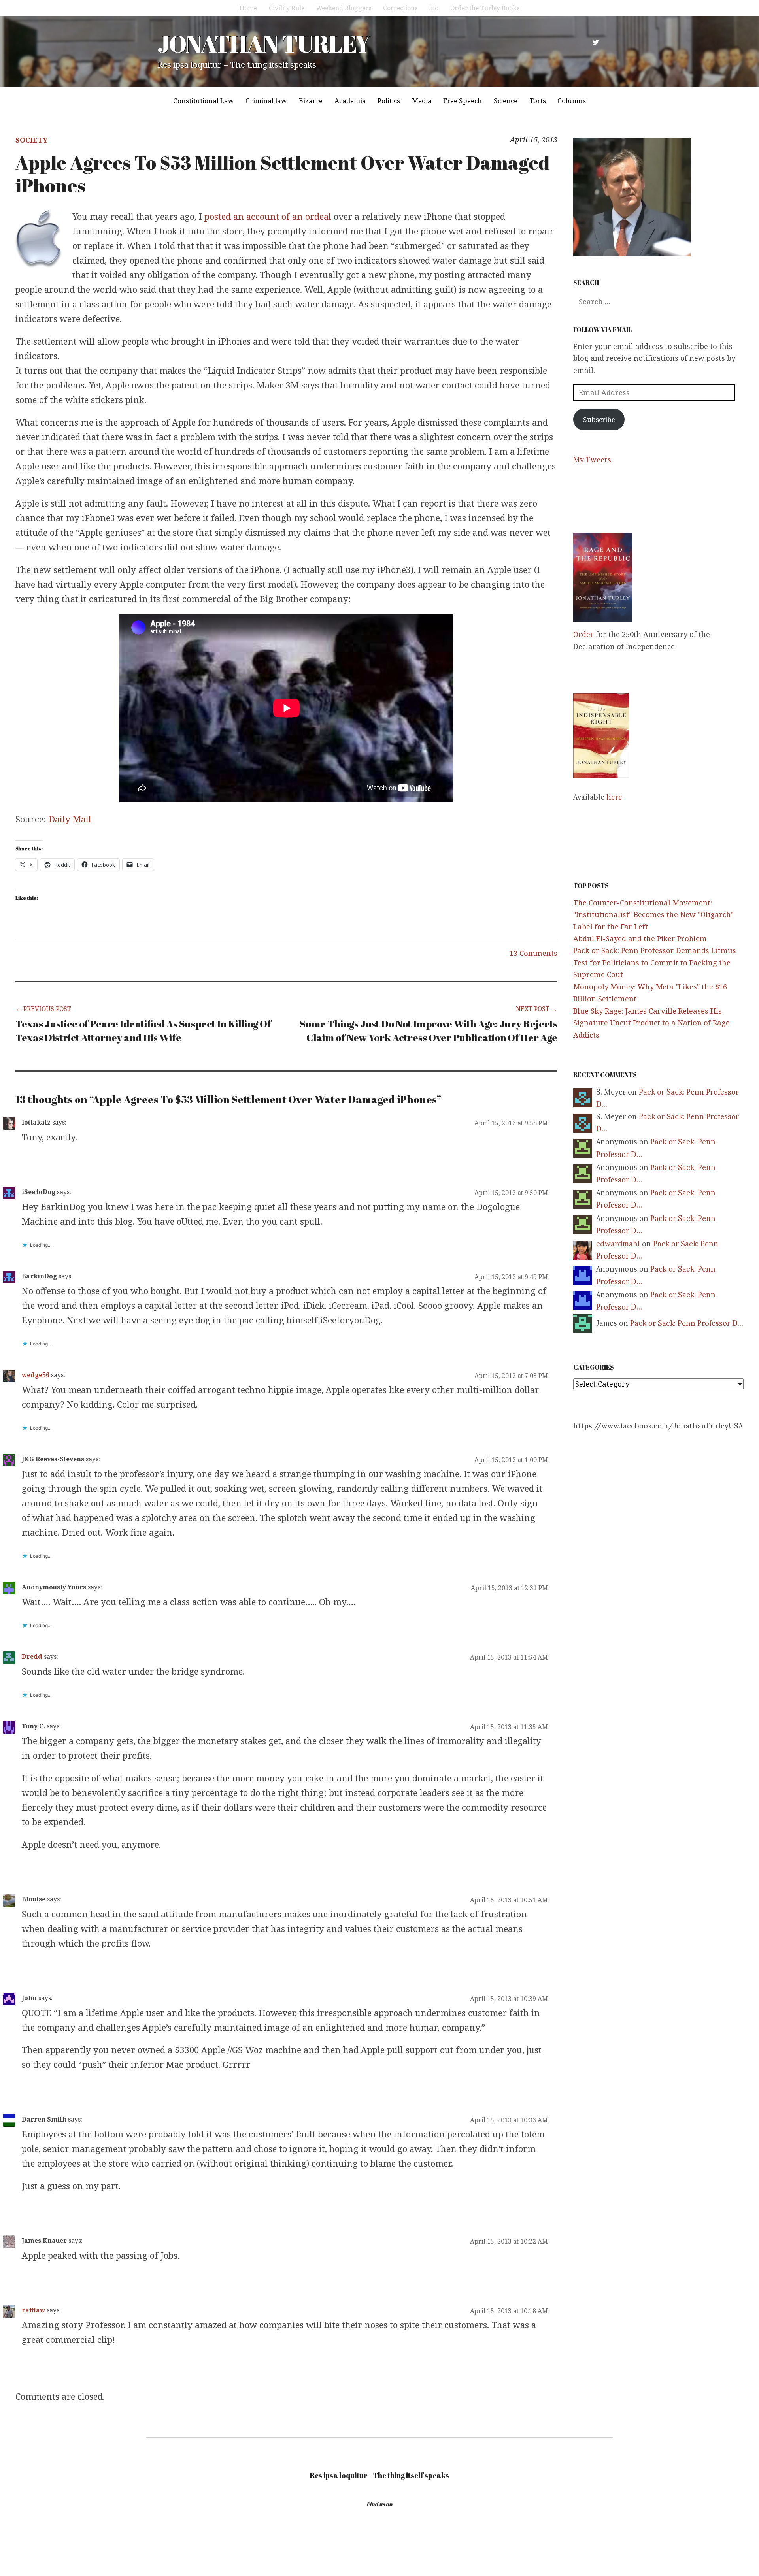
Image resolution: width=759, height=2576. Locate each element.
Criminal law (266, 101)
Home (248, 8)
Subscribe (599, 419)
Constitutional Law (204, 101)
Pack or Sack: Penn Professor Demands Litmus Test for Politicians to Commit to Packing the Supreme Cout (655, 962)
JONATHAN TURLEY (263, 43)
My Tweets (592, 460)
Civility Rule (287, 8)
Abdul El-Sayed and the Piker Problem (640, 938)
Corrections (400, 8)
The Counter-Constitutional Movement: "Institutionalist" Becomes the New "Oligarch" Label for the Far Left (653, 915)
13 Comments (533, 953)
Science (506, 101)
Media (422, 101)
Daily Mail (70, 819)
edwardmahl (618, 1244)
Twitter (596, 42)
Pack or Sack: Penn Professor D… (687, 1323)
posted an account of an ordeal (268, 216)
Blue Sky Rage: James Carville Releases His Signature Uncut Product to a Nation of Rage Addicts (651, 1023)
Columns (572, 101)
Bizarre (311, 101)
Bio (434, 8)
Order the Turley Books (485, 8)
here (614, 797)
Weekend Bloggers (344, 8)
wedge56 (36, 1375)
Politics (389, 101)
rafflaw (33, 2310)
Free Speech (463, 101)
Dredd (32, 1656)
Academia (350, 101)
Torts (538, 101)
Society (32, 140)
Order (583, 634)
